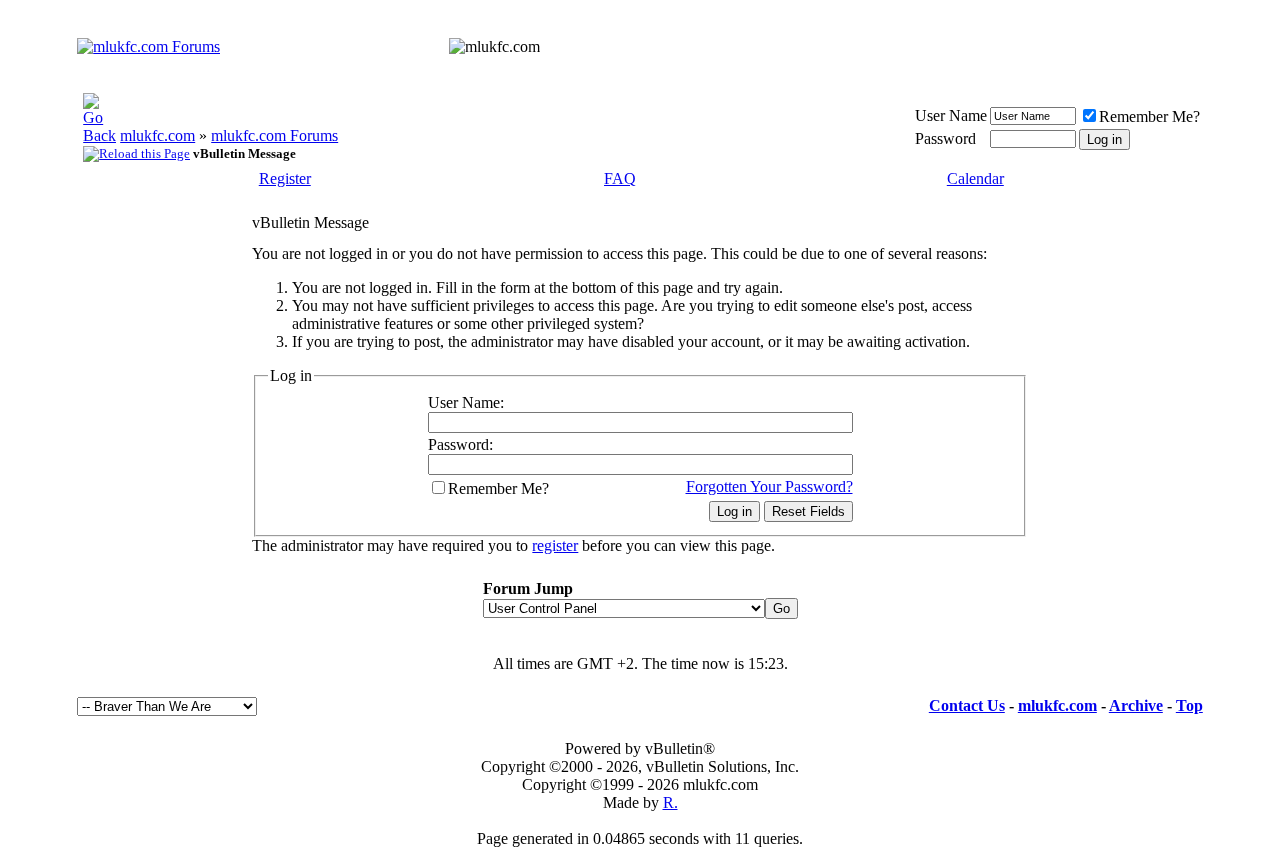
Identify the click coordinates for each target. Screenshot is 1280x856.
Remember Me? (1149, 116)
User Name (951, 115)
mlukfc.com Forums (274, 135)
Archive (1136, 705)
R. (670, 802)
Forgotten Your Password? (769, 486)
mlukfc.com (157, 135)
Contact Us (967, 705)
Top (1189, 705)
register (555, 545)
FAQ (620, 178)
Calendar (975, 178)
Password (945, 138)
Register (285, 178)
